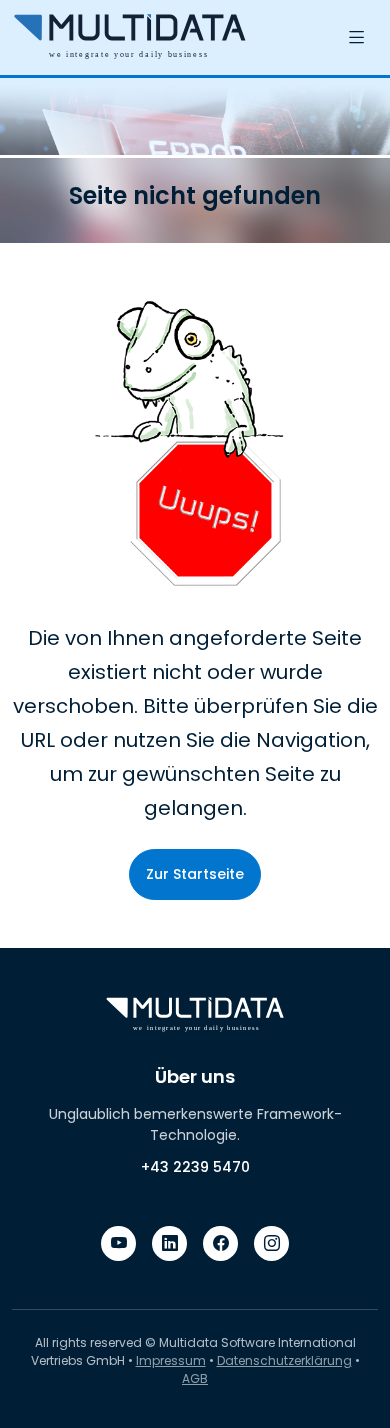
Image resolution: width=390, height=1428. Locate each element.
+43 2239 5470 (195, 1167)
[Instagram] (271, 1243)
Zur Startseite (195, 874)
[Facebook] (220, 1243)
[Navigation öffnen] (357, 38)
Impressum (171, 1360)
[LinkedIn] (169, 1243)
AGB (195, 1378)
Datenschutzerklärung (284, 1360)
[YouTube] (118, 1243)
